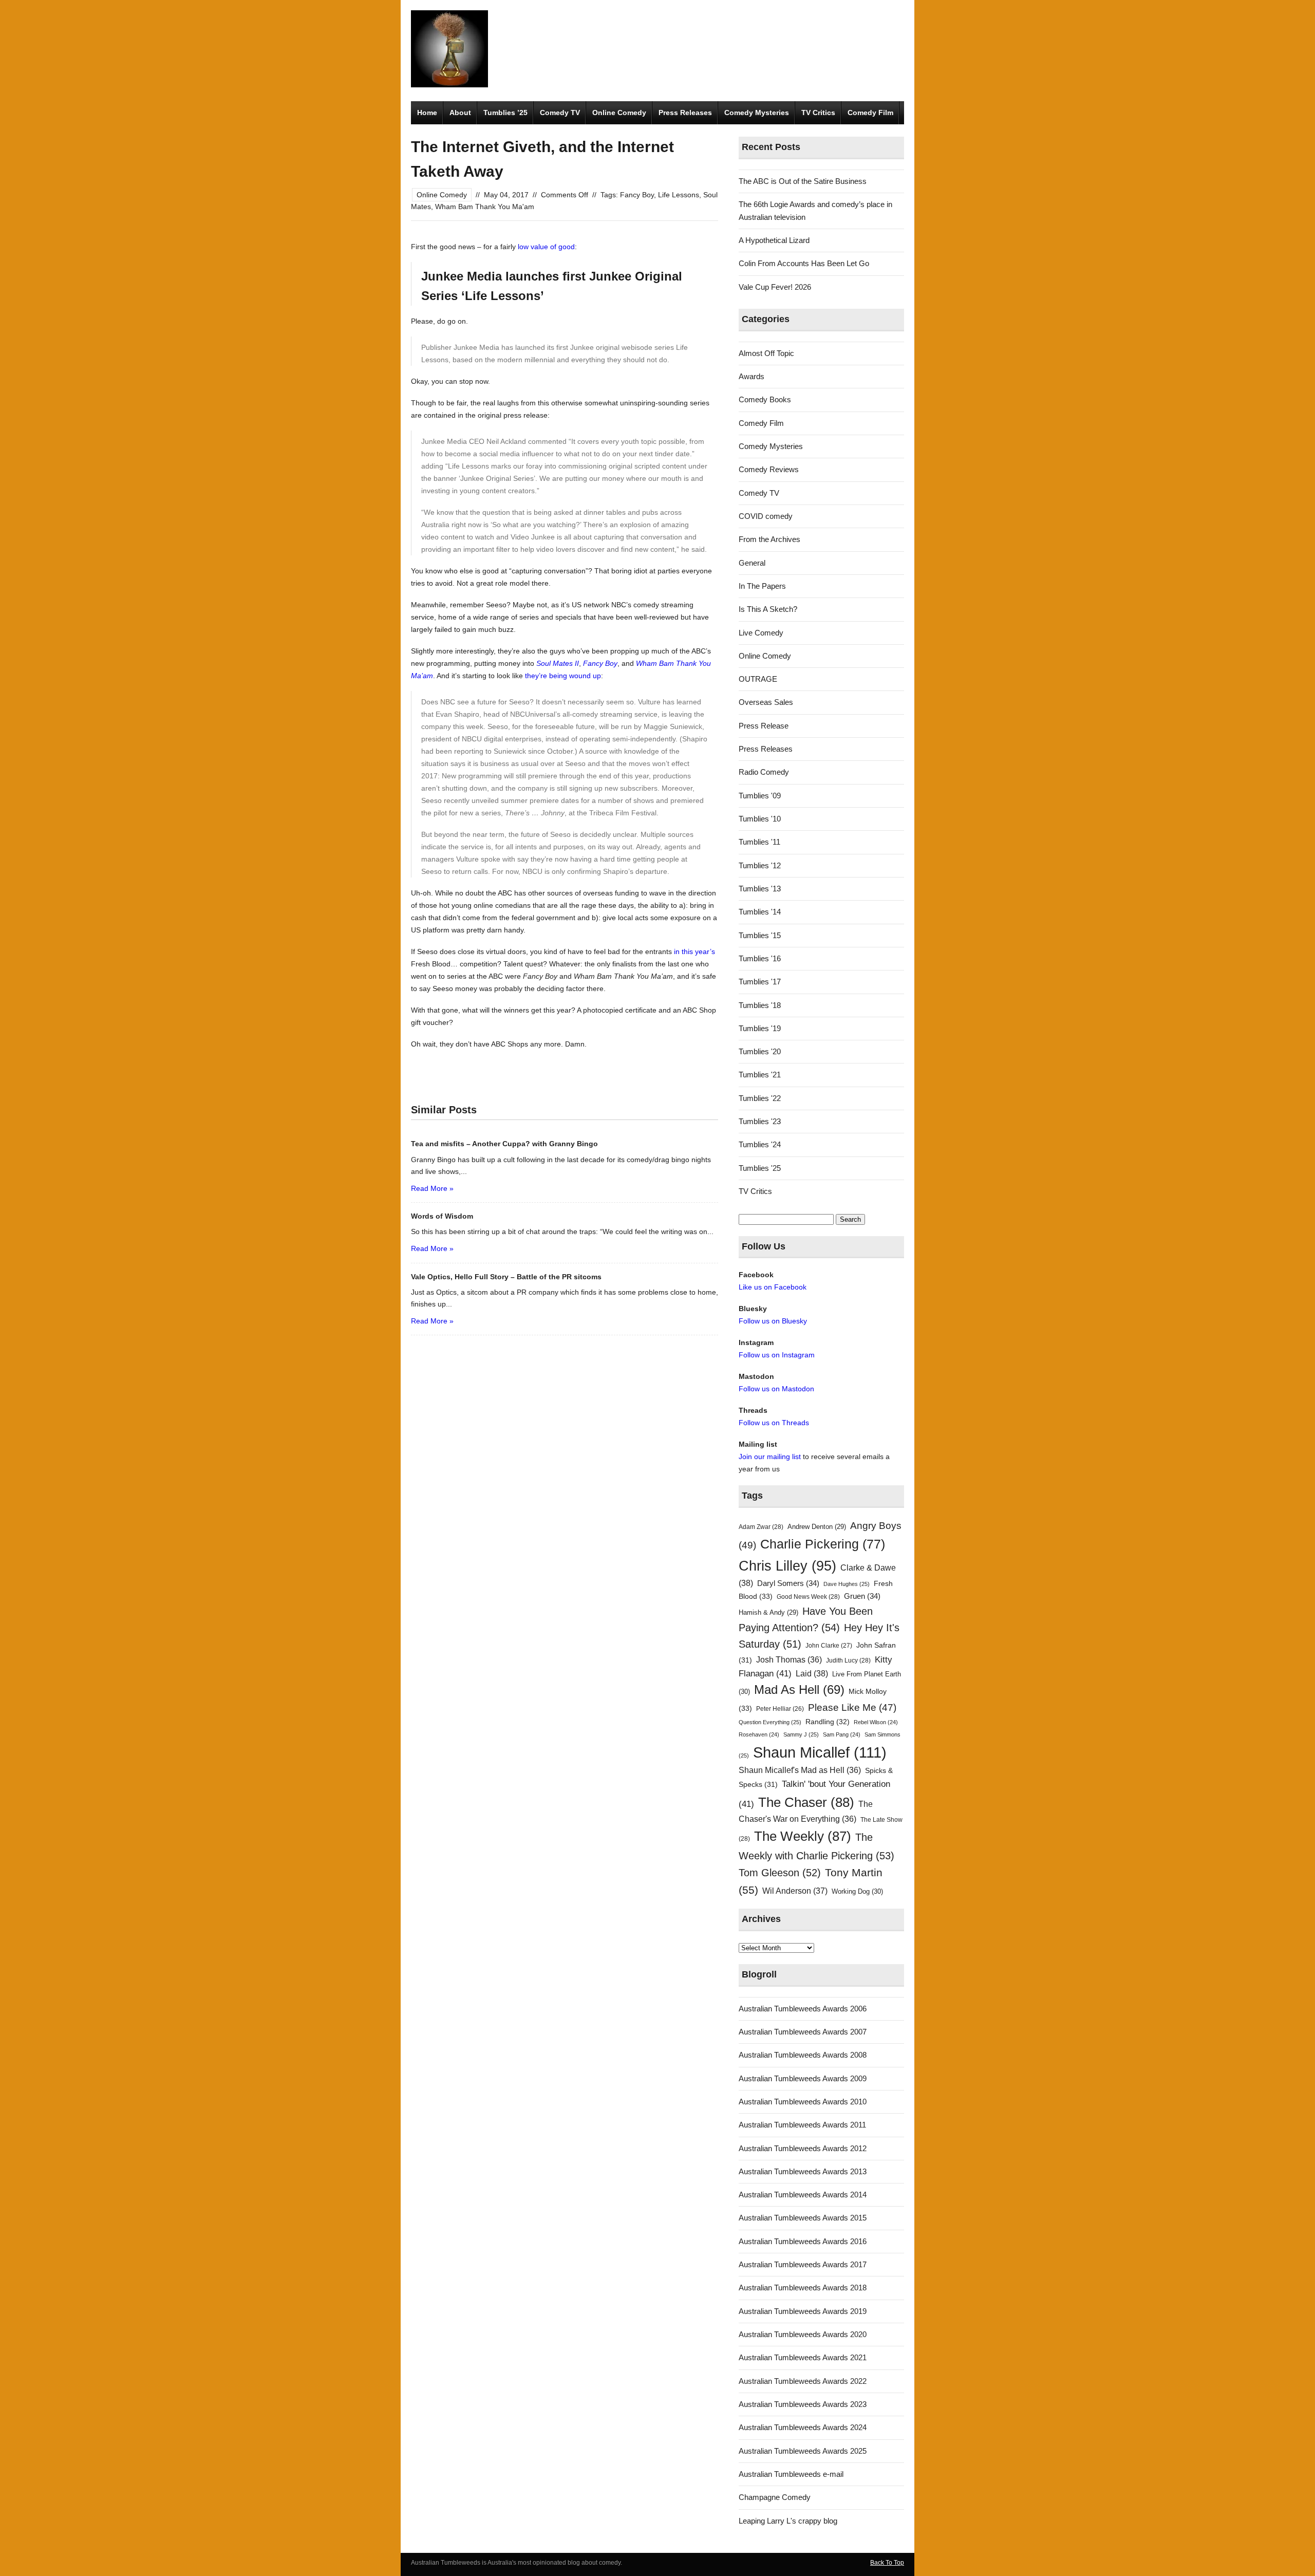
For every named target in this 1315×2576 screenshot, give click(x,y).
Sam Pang (842, 1734)
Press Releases (685, 113)
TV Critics (818, 113)
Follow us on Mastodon (776, 1389)
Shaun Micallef (820, 1752)
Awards (752, 376)
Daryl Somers (788, 1583)
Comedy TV (560, 113)
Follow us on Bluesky (773, 1321)
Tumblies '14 (760, 912)
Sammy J (801, 1734)
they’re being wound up (563, 676)
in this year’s (694, 951)
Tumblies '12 (760, 865)
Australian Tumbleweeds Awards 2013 (803, 2171)
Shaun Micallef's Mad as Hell (800, 1770)
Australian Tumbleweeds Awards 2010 (803, 2102)
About (460, 113)
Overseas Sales (766, 702)
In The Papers (762, 586)
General (752, 563)
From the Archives (769, 539)
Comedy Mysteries (757, 113)
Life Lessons (679, 195)
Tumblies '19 (760, 1028)
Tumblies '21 (760, 1075)
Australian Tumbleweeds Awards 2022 (803, 2381)
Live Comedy (761, 633)
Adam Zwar (761, 1527)
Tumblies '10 (760, 819)
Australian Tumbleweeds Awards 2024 (803, 2427)
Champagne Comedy (775, 2497)
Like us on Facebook (773, 1287)
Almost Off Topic (766, 353)
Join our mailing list (770, 1457)
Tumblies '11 (759, 842)
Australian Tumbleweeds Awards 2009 (803, 2078)
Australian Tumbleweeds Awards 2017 (803, 2264)
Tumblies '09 (760, 796)
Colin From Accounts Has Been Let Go (804, 263)
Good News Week (808, 1597)
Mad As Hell (799, 1690)
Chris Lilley (787, 1566)
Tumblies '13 (760, 889)
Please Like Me (852, 1707)
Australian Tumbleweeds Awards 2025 (803, 2451)
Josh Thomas (789, 1660)
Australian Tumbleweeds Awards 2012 (803, 2148)
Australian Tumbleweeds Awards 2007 (803, 2032)
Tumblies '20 (760, 1051)
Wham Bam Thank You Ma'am (485, 207)
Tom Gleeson (780, 1873)
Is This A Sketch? (768, 609)
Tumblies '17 (760, 982)
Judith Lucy (848, 1660)
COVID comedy (766, 516)
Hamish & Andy (768, 1612)
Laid (812, 1673)
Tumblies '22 (760, 1098)
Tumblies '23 (760, 1121)
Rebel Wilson (876, 1722)
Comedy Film (870, 113)
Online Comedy (619, 113)
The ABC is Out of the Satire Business (803, 181)
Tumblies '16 (760, 958)
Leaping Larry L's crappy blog (788, 2521)
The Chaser (806, 1802)
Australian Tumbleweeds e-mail (791, 2474)
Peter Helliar (780, 1709)
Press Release (764, 726)
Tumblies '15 (760, 935)
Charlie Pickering (823, 1544)
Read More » (432, 1188)
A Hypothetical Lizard (774, 240)
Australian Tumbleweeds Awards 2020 (803, 2334)
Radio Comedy (764, 772)
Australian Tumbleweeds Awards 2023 (803, 2404)
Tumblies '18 (760, 1005)
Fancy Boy (637, 195)
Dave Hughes (847, 1584)
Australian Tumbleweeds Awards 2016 (803, 2241)
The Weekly (803, 1836)
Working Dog (857, 1891)
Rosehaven (759, 1734)
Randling (828, 1722)
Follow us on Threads (774, 1423)
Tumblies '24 (760, 1144)
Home (427, 113)
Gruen (862, 1596)
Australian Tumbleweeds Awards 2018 (803, 2288)
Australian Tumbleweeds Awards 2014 (803, 2195)
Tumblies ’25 (505, 113)
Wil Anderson (795, 1891)
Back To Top (887, 2563)
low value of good (545, 247)
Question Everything (770, 1722)
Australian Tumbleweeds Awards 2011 (802, 2125)
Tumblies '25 (760, 1168)
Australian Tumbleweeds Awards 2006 (803, 2009)
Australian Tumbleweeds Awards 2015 (803, 2218)
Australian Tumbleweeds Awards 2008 (803, 2055)
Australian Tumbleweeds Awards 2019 (803, 2311)
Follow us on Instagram (777, 1355)
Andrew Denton (817, 1527)
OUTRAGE (758, 679)
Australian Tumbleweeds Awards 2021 (803, 2357)
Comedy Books (765, 399)
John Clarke (829, 1646)
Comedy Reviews (769, 469)
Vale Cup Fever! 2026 (775, 287)
